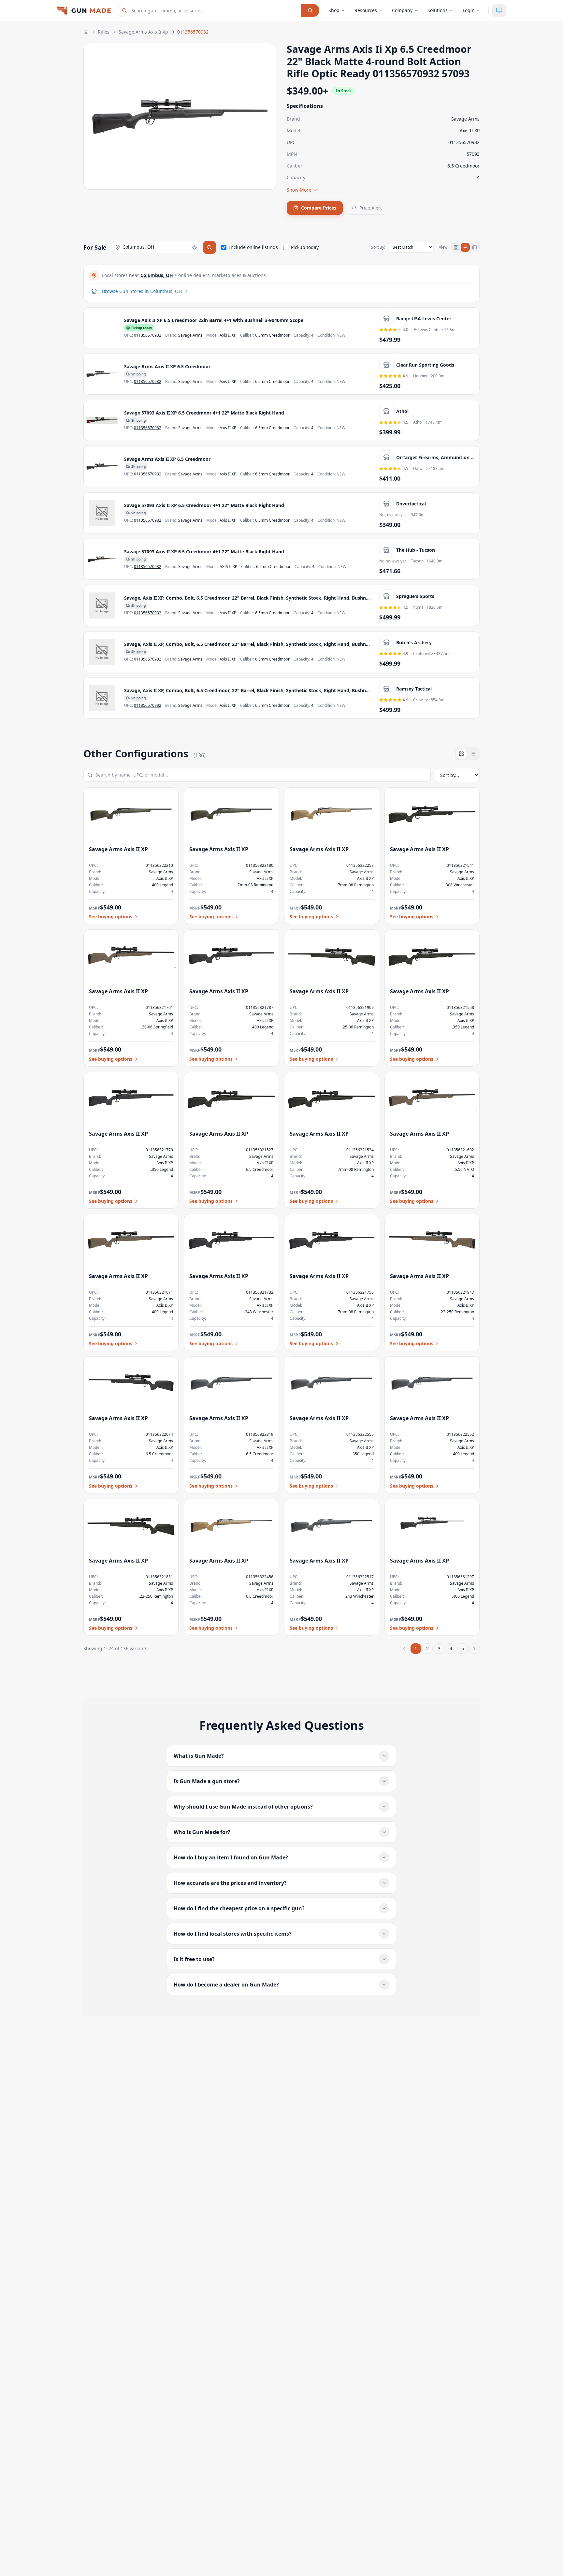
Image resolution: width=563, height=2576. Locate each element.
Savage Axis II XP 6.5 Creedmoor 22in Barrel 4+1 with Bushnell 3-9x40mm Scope (214, 320)
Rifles (104, 32)
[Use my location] (195, 247)
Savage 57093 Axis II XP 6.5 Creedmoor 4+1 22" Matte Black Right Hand (204, 413)
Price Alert (371, 208)
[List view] (465, 247)
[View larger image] (102, 328)
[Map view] (474, 247)
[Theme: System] (499, 10)
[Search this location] (209, 247)
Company (402, 10)
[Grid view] (456, 247)
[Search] (310, 10)
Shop (334, 10)
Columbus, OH (157, 275)
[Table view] (473, 754)
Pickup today (305, 247)
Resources (366, 10)
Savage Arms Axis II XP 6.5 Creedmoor (167, 366)
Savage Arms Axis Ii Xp (143, 32)
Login (469, 10)
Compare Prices (319, 208)
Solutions (438, 10)
